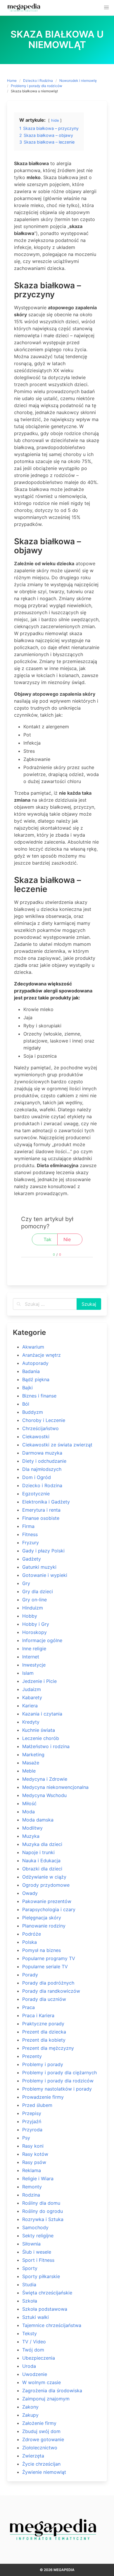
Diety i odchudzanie (44, 1461)
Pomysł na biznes (42, 1950)
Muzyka (31, 1836)
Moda (28, 1812)
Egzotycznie (36, 1494)
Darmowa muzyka (42, 1453)
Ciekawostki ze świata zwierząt (57, 1445)
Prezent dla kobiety (44, 2040)
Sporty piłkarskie (41, 2276)
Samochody (35, 2227)
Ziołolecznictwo (40, 2448)
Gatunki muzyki (39, 1567)
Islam (28, 1673)
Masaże (31, 1763)
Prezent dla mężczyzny (48, 2048)
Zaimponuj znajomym (46, 2399)
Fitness (30, 1534)
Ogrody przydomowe (46, 1885)
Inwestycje (34, 1665)
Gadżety (32, 1559)
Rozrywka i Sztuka (43, 2219)
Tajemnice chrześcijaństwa (52, 2325)
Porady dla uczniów (44, 1999)
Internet (31, 1657)
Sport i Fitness (38, 2260)
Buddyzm (33, 1412)
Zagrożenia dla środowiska (52, 2391)
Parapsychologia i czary (49, 1909)
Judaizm (32, 1689)
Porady (30, 1975)
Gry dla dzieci (38, 1591)
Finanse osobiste (41, 1518)
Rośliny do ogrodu (43, 2211)
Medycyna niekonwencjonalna (55, 1787)
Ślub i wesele (37, 2252)
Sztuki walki (36, 2317)
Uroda (29, 2366)
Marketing (33, 1755)
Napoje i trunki (38, 1852)
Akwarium (33, 1347)
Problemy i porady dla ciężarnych (59, 2073)
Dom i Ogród (37, 1477)
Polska (30, 1942)
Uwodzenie (35, 2374)
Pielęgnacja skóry (42, 1918)
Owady (30, 1893)
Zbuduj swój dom (41, 2431)
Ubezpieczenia (39, 2358)
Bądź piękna (36, 1379)
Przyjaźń (32, 2121)
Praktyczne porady (43, 2024)
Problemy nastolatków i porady (57, 2089)
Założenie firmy (39, 2423)
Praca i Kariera (38, 2015)
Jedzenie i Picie (39, 1681)
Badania (31, 1371)
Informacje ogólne (42, 1640)
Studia (29, 2285)
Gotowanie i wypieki (45, 1575)
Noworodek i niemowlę (78, 81)
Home (12, 81)
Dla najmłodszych (42, 1469)
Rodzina (31, 2195)
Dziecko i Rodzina (38, 81)
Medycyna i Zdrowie (45, 1779)
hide (55, 120)
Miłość (29, 1803)
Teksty (30, 2333)
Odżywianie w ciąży (44, 1877)
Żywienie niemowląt (44, 2472)
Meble (29, 1771)
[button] (106, 8)
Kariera (30, 1706)
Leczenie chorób (41, 1738)
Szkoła (30, 2301)
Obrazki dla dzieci (42, 1869)
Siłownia (31, 2244)
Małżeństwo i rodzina (46, 1746)
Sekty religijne (38, 2236)
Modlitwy (32, 1828)
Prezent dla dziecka (44, 2032)
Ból (26, 1404)
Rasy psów (34, 2162)
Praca (28, 2007)
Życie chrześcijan (41, 2464)
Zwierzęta (33, 2456)
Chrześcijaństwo (40, 1428)
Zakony (30, 2407)
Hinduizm (33, 1608)
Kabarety (32, 1697)
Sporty (30, 2268)
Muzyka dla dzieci (42, 1844)
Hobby (30, 1616)
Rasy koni (33, 2146)
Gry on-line (34, 1600)
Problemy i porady (43, 2064)
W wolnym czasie (42, 2382)
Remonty (32, 2187)
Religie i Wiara (38, 2179)
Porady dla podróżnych (48, 1983)
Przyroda (32, 2130)
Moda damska (38, 1820)
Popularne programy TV (49, 1958)
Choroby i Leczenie (44, 1420)
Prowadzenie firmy (43, 2097)
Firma (28, 1526)
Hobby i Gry (36, 1624)
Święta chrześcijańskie (47, 2293)
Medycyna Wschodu (44, 1795)
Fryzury (31, 1543)
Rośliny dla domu (41, 2203)
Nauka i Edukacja (41, 1861)
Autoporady (35, 1363)
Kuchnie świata (39, 1730)
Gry (26, 1583)
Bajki (27, 1388)
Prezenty (32, 2056)
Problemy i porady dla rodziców (37, 86)
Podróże (32, 1934)
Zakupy (30, 2415)
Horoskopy (34, 1632)
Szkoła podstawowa (45, 2309)
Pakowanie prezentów (47, 1901)
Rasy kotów (35, 2154)
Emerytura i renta (41, 1510)
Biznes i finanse (39, 1396)
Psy (26, 2138)
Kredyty (31, 1722)
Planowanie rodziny (44, 1926)
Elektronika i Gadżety (46, 1502)
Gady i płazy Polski (43, 1551)
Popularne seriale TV (45, 1967)
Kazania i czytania (42, 1714)
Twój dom (33, 2350)
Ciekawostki (36, 1437)
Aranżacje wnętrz (42, 1355)
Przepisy (32, 2113)
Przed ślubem (37, 2105)
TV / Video (34, 2342)
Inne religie (34, 1649)
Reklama (32, 2170)
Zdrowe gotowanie (43, 2439)
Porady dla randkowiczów (51, 1991)
